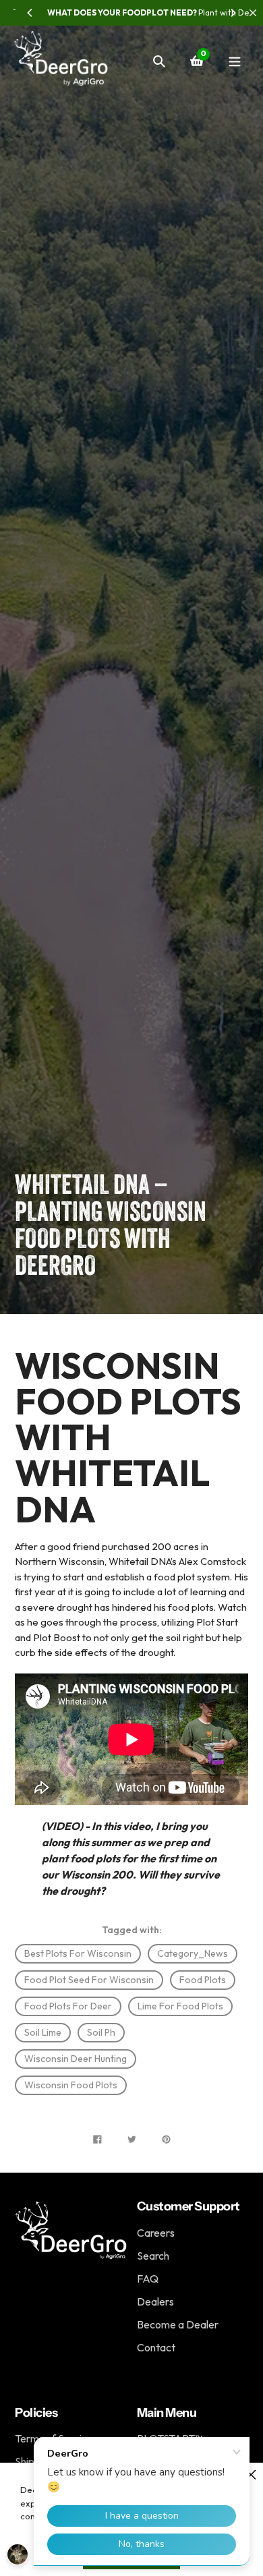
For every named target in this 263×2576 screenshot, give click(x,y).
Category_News (193, 1953)
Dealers (155, 2301)
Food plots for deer (68, 2006)
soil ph (101, 2032)
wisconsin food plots (71, 2085)
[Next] (233, 13)
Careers (156, 2233)
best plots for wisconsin (78, 1953)
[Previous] (30, 13)
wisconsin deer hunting (76, 2059)
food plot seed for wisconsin (89, 1980)
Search (153, 2256)
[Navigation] (234, 61)
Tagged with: (132, 1930)
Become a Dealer (178, 2324)
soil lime (43, 2032)
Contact (156, 2347)
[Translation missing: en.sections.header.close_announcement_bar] (253, 13)
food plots (203, 1980)
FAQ (148, 2279)
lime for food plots (180, 2006)
